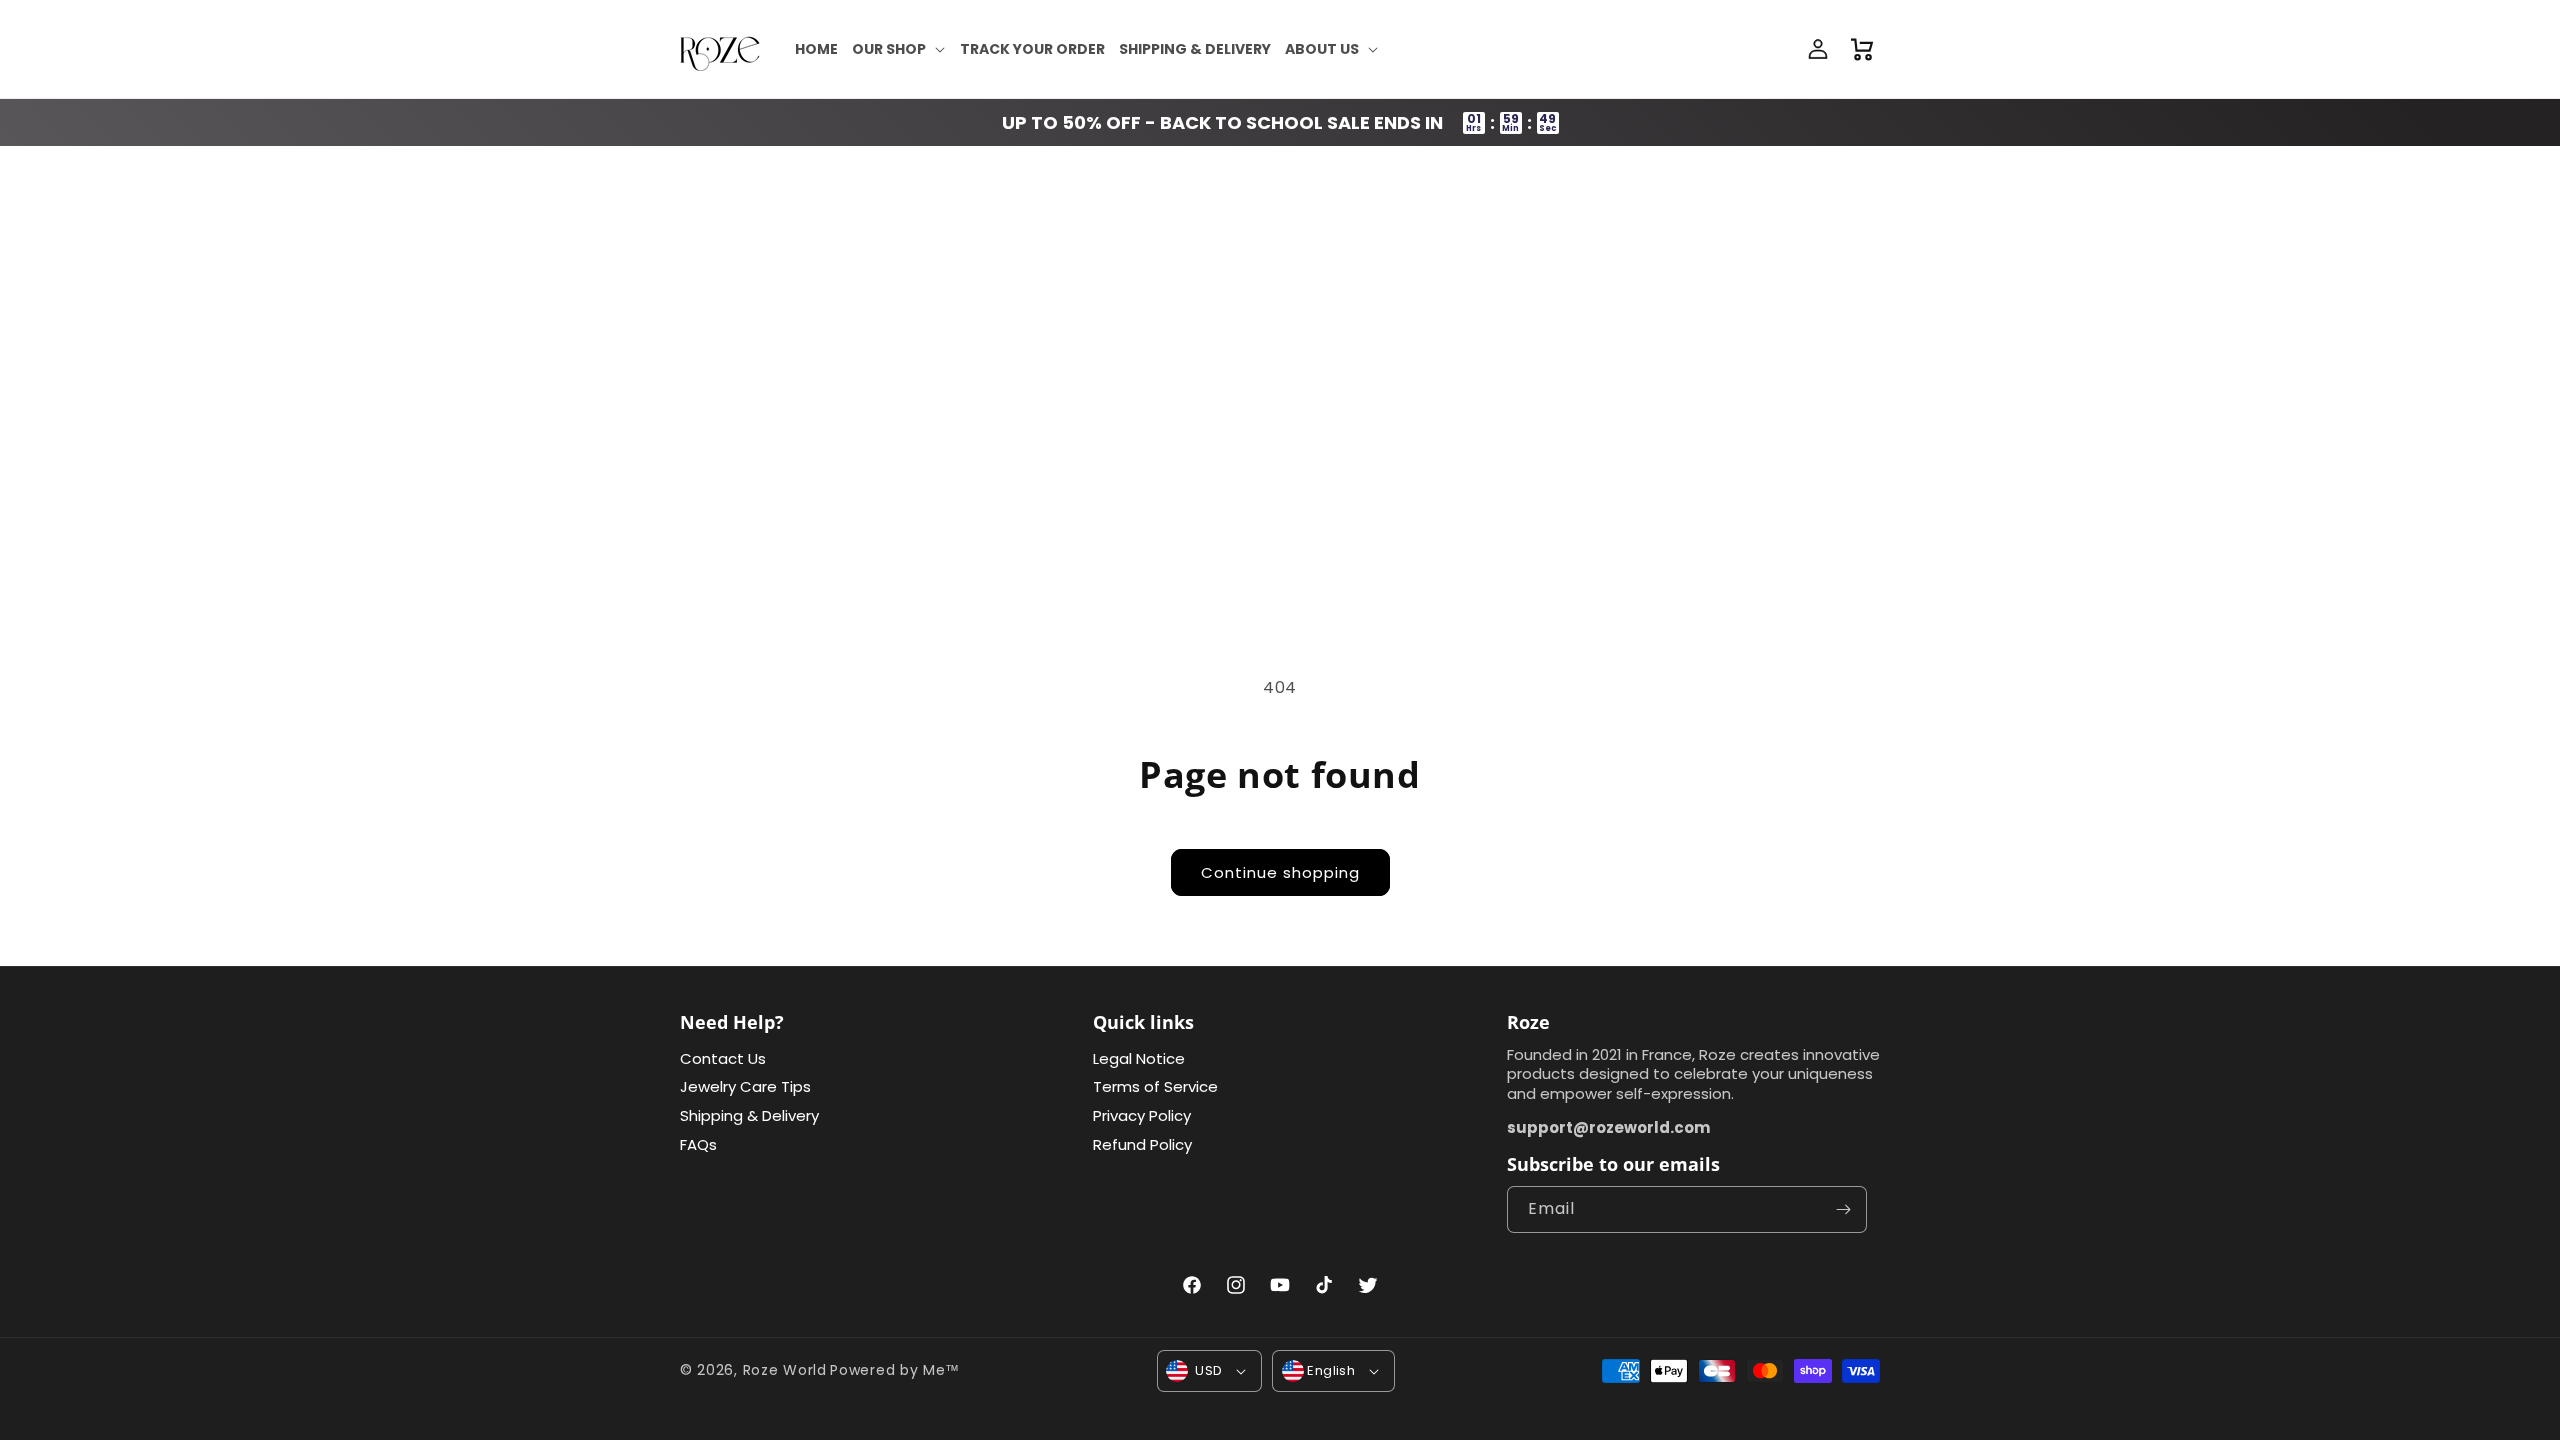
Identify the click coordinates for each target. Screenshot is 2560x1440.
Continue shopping (1280, 872)
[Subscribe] (1844, 1209)
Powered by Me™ (895, 1370)
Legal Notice (1139, 1058)
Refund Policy (1142, 1144)
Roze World (785, 1370)
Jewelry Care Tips (745, 1086)
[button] (899, 49)
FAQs (698, 1144)
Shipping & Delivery (749, 1115)
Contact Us (723, 1058)
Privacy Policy (1142, 1115)
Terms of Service (1155, 1086)
